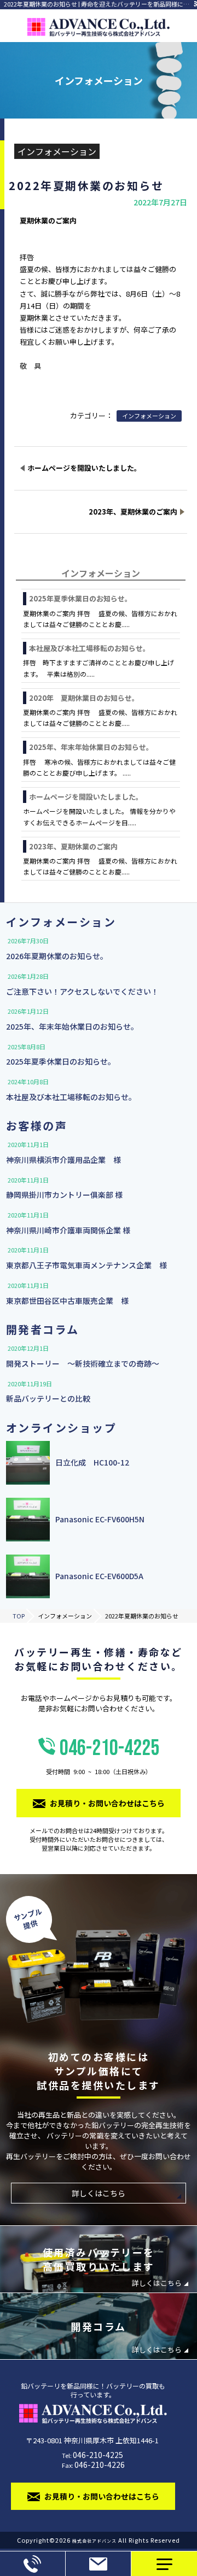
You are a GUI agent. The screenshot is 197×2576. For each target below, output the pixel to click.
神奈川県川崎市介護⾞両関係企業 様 (68, 1230)
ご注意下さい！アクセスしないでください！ (82, 991)
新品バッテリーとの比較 (48, 1398)
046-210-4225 (103, 1756)
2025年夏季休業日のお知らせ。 (80, 598)
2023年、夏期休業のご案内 (73, 846)
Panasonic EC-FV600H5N (100, 1519)
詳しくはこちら (99, 2193)
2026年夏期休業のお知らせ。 (57, 956)
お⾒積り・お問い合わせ (99, 2564)
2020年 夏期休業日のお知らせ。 (84, 698)
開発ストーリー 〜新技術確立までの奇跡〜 (83, 1363)
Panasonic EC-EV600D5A (99, 1576)
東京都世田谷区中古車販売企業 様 (67, 1301)
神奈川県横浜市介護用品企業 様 (63, 1160)
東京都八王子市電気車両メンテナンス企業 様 (86, 1265)
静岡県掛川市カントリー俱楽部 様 (64, 1195)
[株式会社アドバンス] (99, 26)
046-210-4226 (100, 2465)
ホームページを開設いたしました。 (86, 797)
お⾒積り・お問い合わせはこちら (107, 1803)
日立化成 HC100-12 (92, 1463)
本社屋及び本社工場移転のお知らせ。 (89, 648)
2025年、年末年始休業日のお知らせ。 (91, 747)
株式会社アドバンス (94, 2541)
